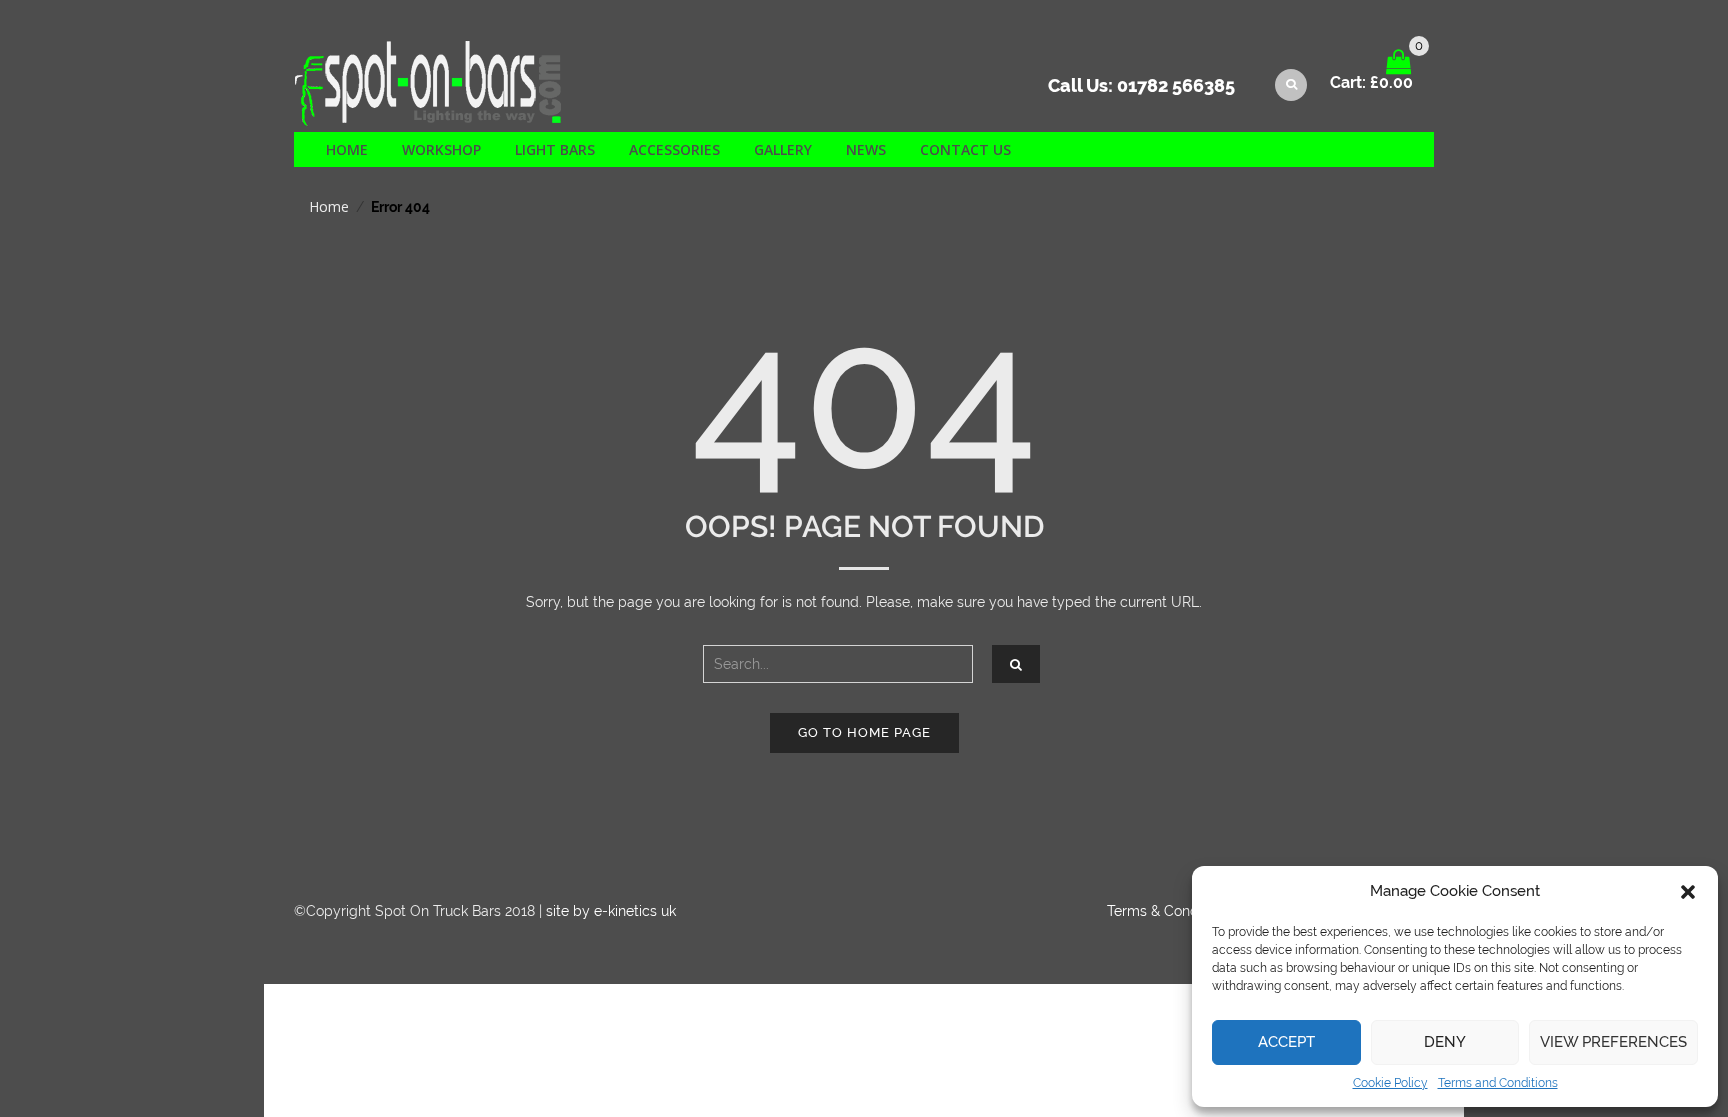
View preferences (1613, 1042)
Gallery (783, 149)
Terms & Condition (1166, 911)
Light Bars (555, 149)
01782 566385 (1176, 85)
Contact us (965, 149)
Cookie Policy (1390, 1083)
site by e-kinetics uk (611, 911)
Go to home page (864, 732)
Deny (1445, 1042)
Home (347, 149)
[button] (1688, 892)
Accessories (674, 149)
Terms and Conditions (1498, 1083)
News (866, 149)
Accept (1286, 1042)
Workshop (441, 149)
